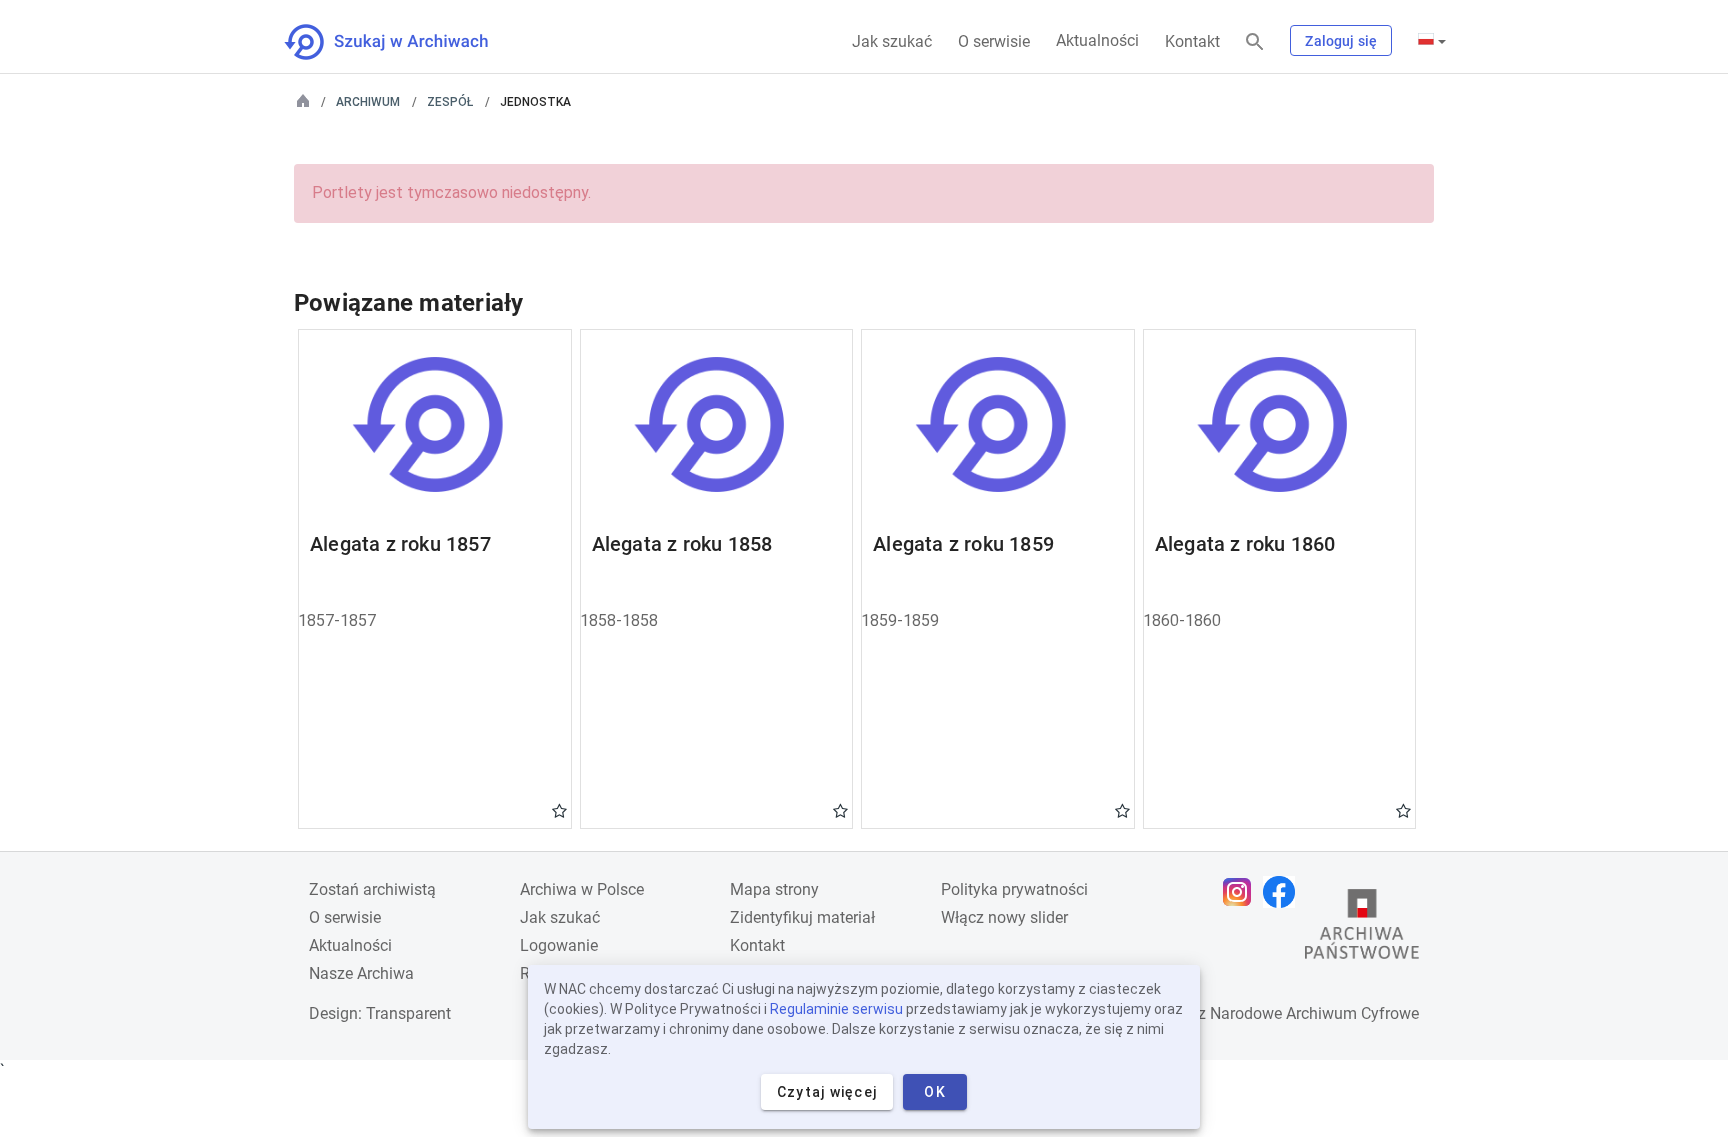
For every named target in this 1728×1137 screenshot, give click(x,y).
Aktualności (1097, 40)
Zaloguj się (1341, 41)
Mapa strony (774, 889)
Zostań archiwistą (372, 889)
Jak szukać (892, 41)
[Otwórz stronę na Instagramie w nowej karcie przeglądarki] (1242, 892)
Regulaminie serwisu (836, 1009)
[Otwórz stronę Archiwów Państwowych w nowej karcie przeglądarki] (1362, 929)
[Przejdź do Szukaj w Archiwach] (404, 42)
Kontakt (1192, 41)
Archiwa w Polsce (582, 889)
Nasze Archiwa (361, 973)
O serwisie (994, 41)
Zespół (450, 102)
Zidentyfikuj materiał (802, 917)
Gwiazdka (559, 810)
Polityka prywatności (1014, 889)
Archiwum (368, 102)
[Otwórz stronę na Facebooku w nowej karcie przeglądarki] (1284, 892)
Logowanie (559, 945)
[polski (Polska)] (1432, 41)
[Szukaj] (1255, 42)
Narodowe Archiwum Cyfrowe (1314, 1013)
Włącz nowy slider (1004, 917)
